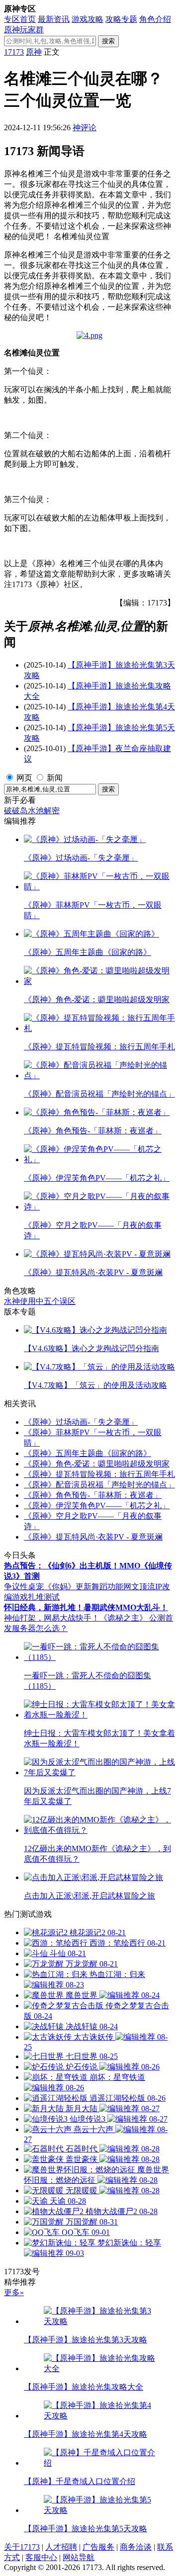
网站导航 (79, 2557)
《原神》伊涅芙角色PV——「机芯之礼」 (97, 1505)
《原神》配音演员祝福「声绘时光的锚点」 (99, 1485)
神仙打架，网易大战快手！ (52, 1618)
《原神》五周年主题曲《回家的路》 (88, 1453)
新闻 (55, 778)
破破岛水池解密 (32, 811)
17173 (14, 52)
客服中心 (41, 2557)
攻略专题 (121, 19)
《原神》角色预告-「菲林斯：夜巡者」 (93, 1495)
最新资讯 (54, 19)
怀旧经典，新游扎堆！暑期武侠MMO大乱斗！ (86, 1607)
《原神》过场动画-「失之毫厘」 (81, 1422)
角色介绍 (155, 19)
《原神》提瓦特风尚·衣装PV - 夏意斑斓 (93, 1537)
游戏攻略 (88, 19)
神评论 (85, 128)
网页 (24, 778)
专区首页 (20, 19)
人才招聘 (61, 2547)
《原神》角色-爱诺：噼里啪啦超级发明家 (97, 1464)
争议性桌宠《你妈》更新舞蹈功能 (64, 1587)
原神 (34, 52)
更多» (14, 2292)
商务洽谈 (136, 2547)
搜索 (108, 41)
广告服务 (98, 2547)
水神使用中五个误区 (40, 1301)
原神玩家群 (24, 30)
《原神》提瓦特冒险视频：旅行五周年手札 (99, 1474)
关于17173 (22, 2547)
